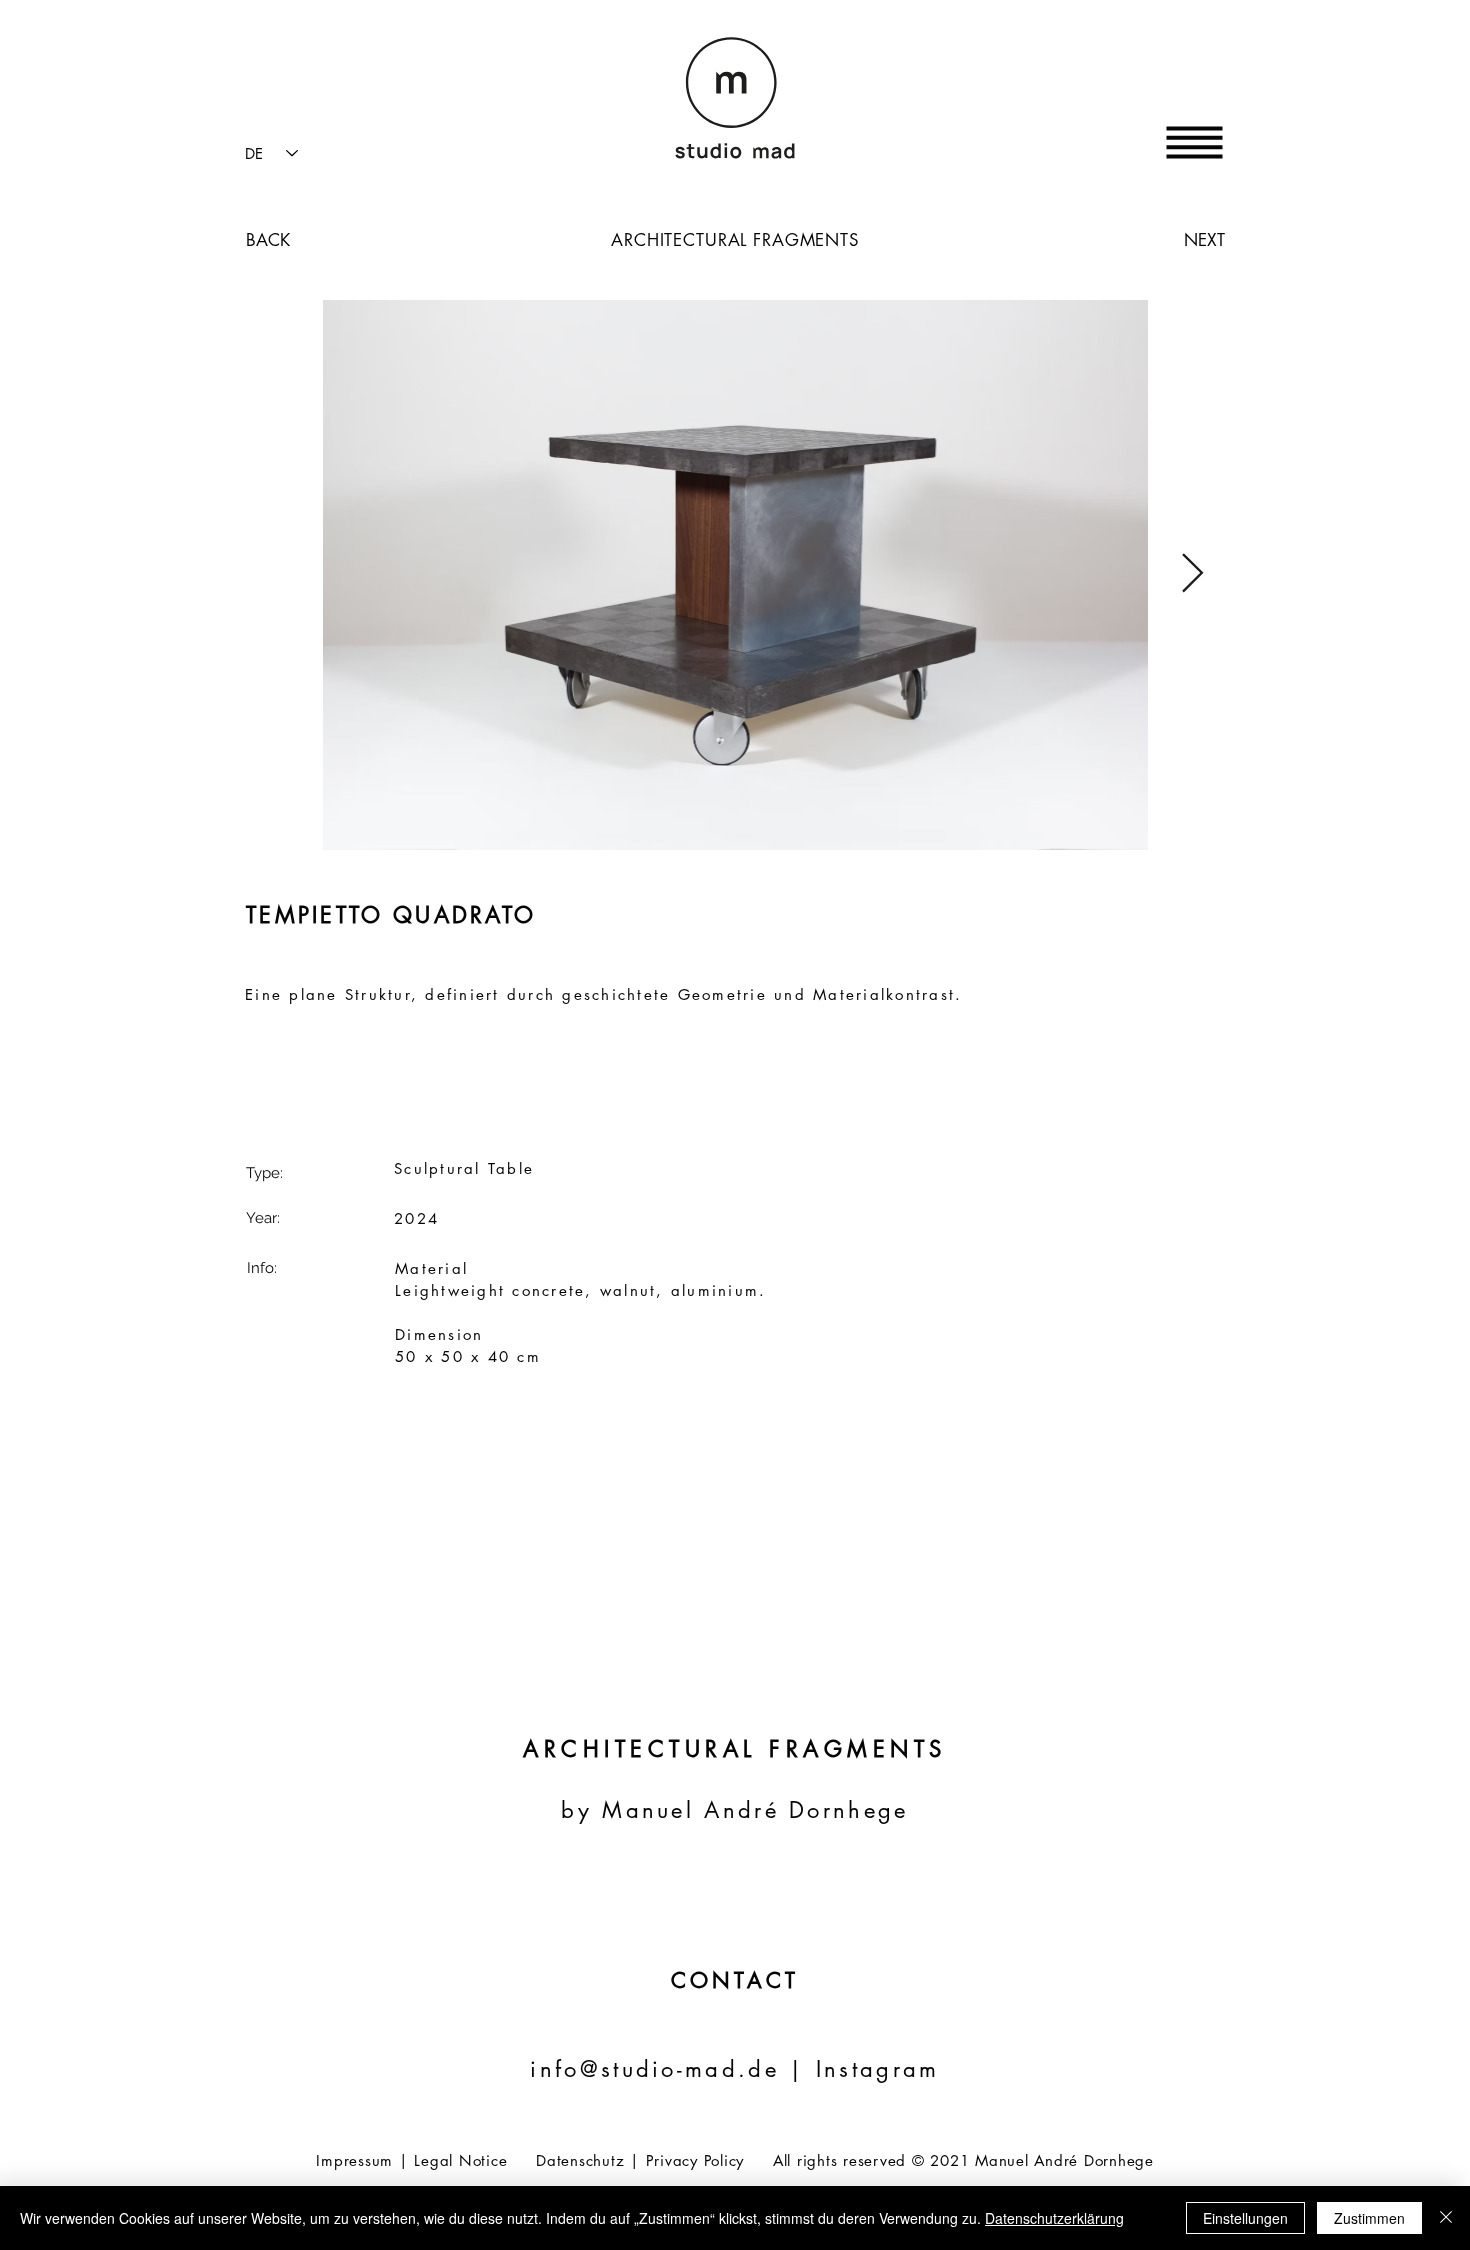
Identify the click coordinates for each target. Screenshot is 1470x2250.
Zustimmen (1369, 2218)
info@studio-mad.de (654, 2069)
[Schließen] (1446, 2218)
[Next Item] (1192, 575)
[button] (1195, 143)
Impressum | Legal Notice (411, 2160)
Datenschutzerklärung (1054, 2218)
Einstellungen (1245, 2218)
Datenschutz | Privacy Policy (640, 2160)
